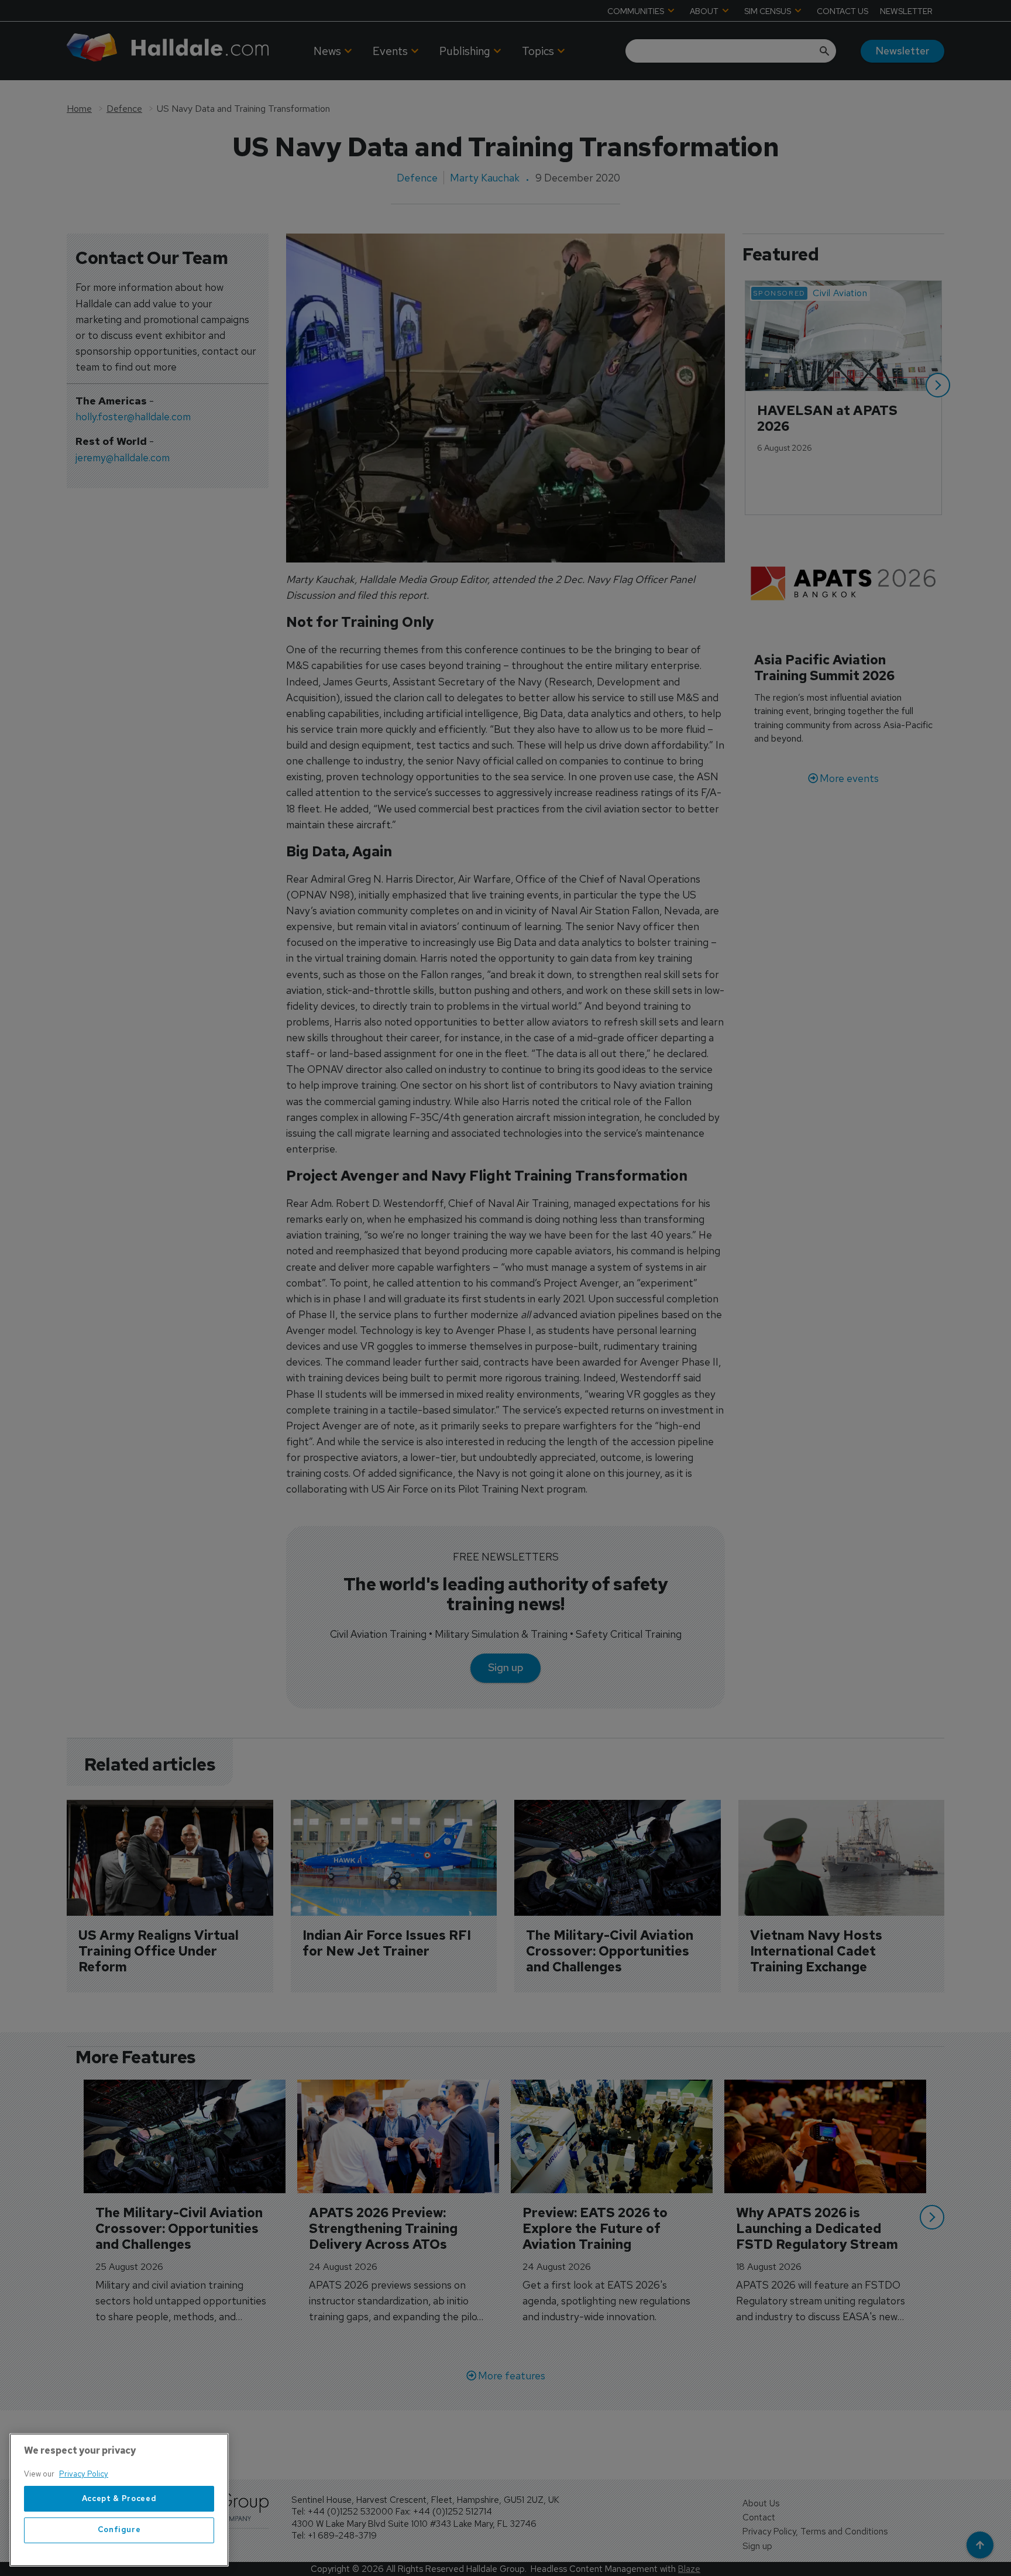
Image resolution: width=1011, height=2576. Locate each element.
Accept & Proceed (119, 2498)
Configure (119, 2530)
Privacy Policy (84, 2474)
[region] (119, 2500)
